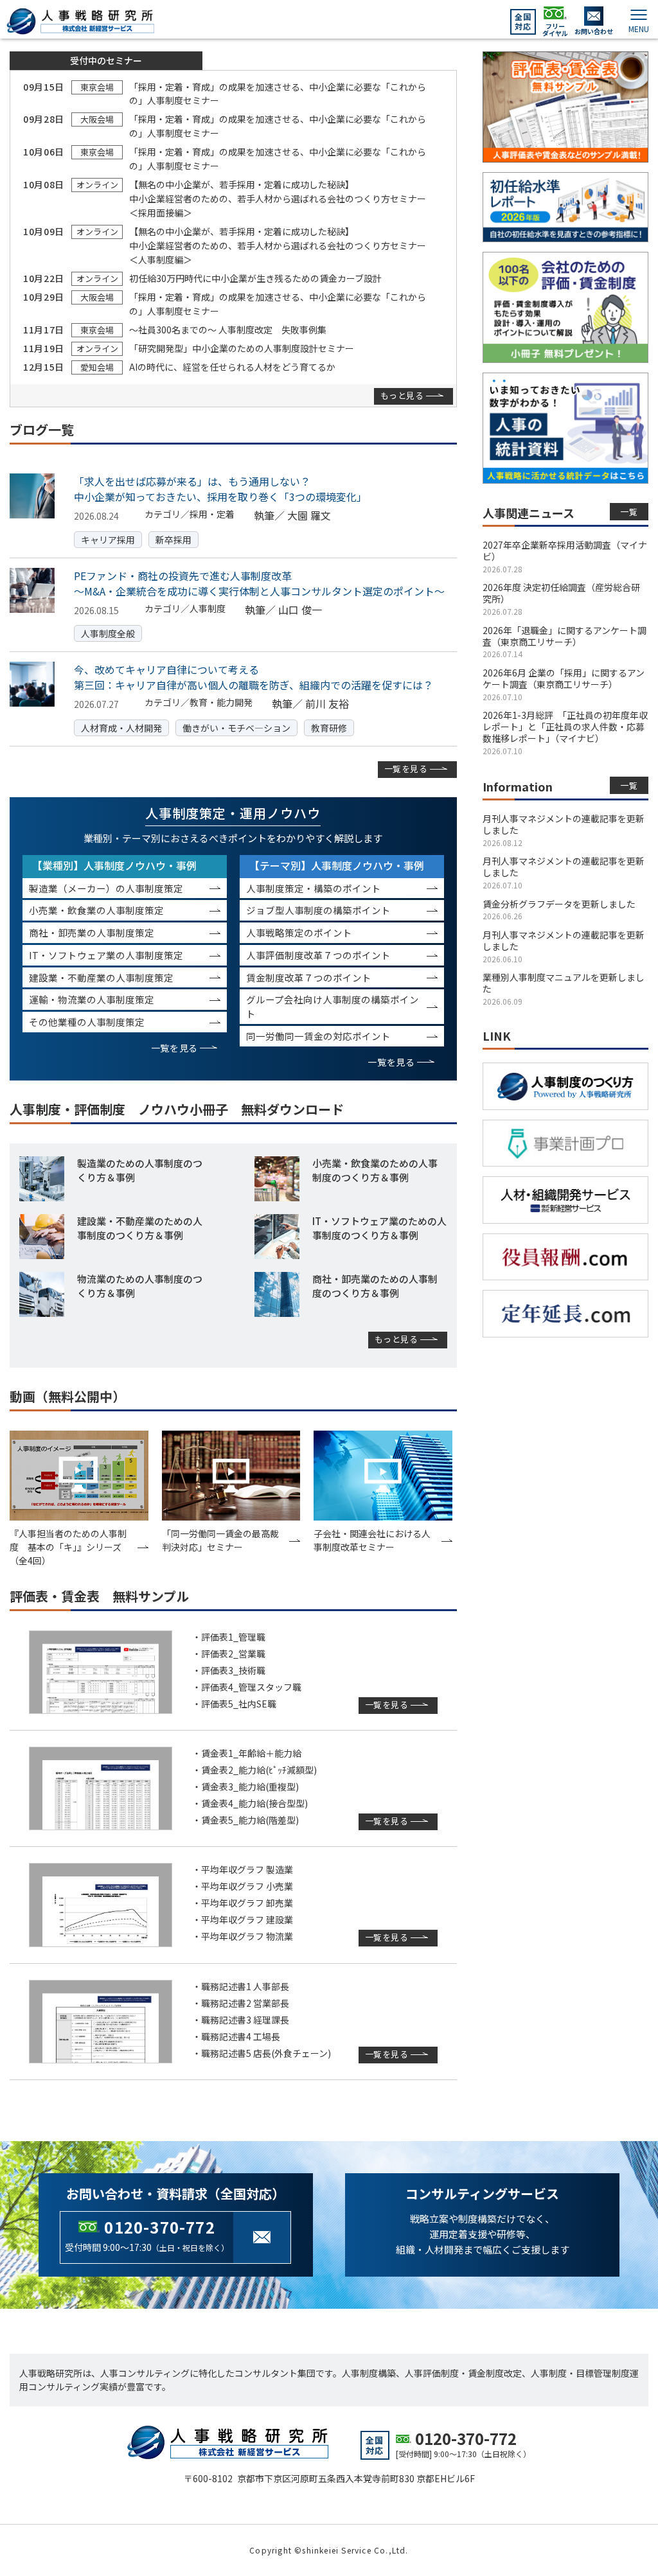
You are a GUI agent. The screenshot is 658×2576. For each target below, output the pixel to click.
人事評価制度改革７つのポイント (318, 955)
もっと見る (402, 395)
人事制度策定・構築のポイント (314, 888)
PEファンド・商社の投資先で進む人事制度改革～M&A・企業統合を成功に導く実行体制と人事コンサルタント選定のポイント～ (259, 583)
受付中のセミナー (106, 60)
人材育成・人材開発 (121, 728)
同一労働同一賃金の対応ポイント (318, 1036)
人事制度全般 (108, 633)
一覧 (629, 512)
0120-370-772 (159, 2227)
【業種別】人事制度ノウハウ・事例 (114, 865)
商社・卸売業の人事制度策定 (92, 932)
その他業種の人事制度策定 (87, 1022)
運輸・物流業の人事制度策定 (92, 999)
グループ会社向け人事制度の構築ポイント (333, 1006)
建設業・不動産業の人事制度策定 (101, 977)
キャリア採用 (108, 540)
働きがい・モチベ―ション (236, 728)
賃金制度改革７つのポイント (309, 977)
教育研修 (329, 728)
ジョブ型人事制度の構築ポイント (318, 910)
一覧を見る (406, 769)
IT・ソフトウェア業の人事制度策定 (106, 955)
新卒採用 (173, 540)
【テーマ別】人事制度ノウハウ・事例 (337, 865)
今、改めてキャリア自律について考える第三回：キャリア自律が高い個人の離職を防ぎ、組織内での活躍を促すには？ (253, 677)
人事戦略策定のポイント (299, 932)
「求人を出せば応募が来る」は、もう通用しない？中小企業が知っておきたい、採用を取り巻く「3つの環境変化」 (220, 489)
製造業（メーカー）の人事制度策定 (106, 888)
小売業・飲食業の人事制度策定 (96, 910)
